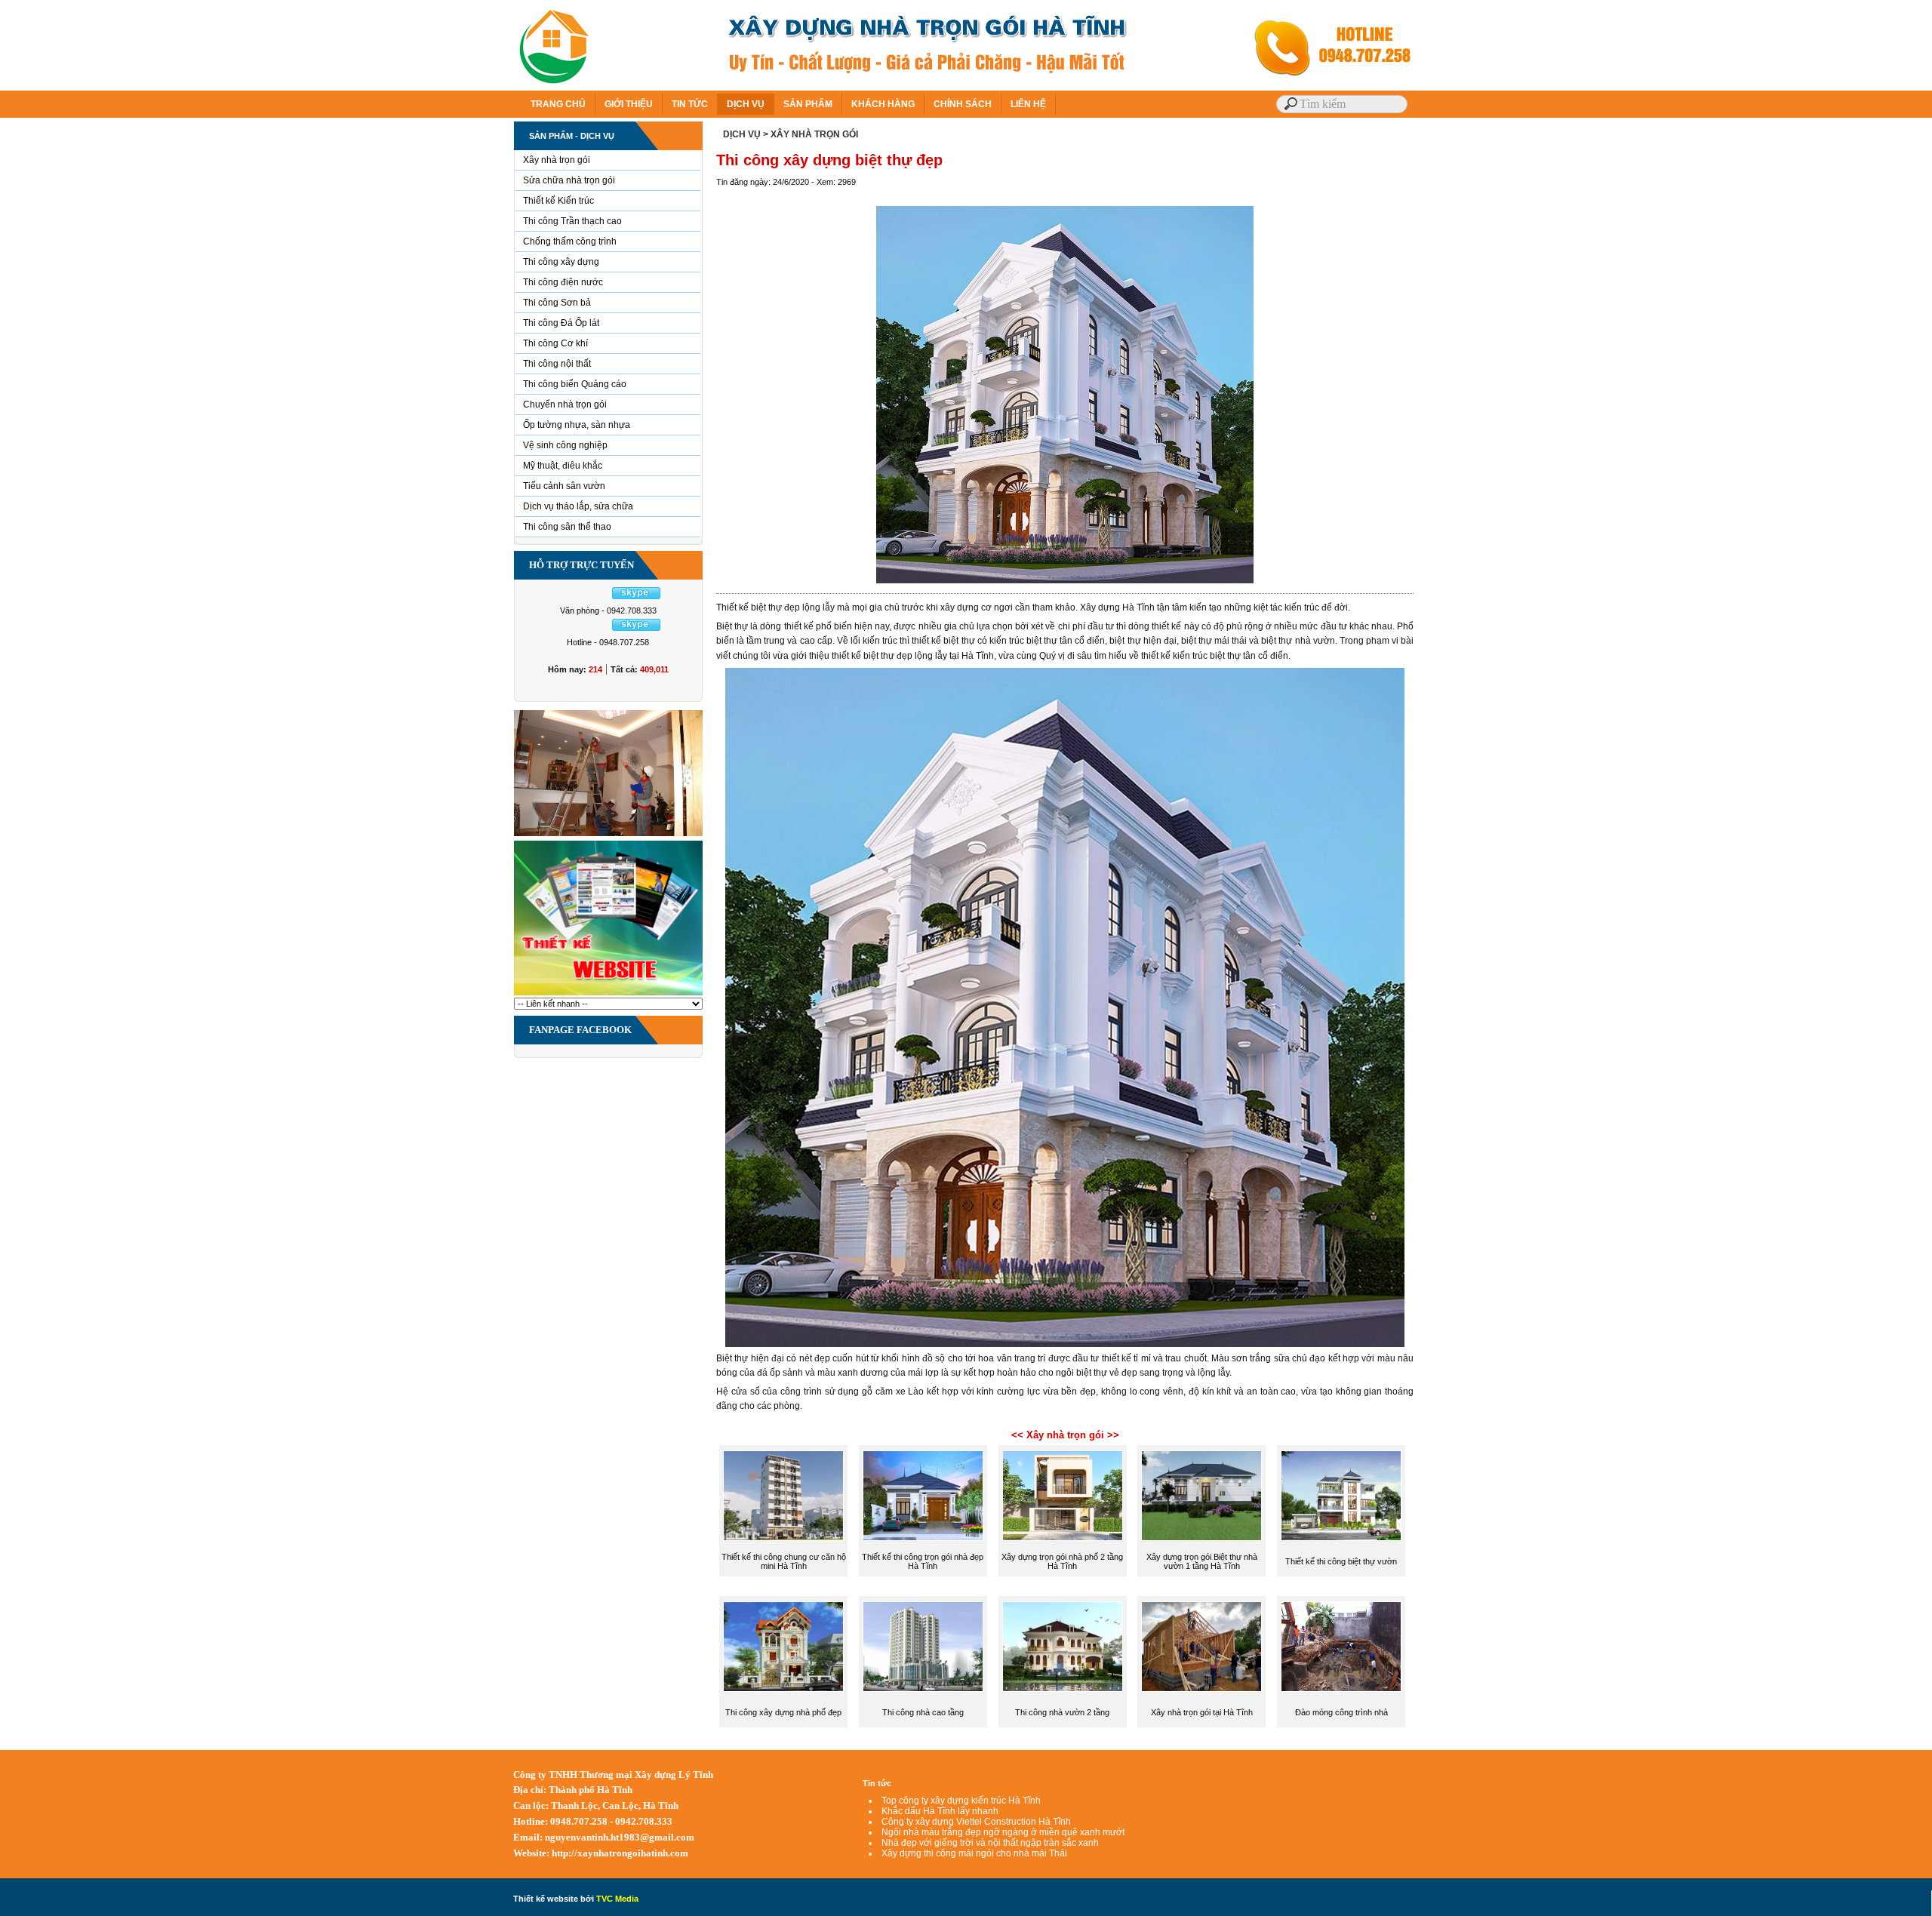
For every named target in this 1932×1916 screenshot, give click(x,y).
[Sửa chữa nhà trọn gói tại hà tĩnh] (608, 835)
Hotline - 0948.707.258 (608, 642)
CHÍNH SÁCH (963, 104)
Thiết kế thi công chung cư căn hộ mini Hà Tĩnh (784, 1561)
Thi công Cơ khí (555, 343)
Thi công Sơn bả (557, 303)
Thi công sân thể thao (567, 527)
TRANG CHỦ (558, 104)
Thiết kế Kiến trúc (558, 201)
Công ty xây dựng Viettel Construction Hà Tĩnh (976, 1822)
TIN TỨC (690, 104)
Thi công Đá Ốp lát (561, 323)
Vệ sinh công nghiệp (565, 445)
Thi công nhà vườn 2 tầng (1062, 1712)
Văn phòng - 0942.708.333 (608, 610)
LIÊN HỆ (1028, 104)
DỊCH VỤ (746, 104)
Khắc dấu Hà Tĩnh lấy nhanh (940, 1811)
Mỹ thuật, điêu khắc (563, 466)
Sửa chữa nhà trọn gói (569, 180)
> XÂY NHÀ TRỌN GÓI (811, 134)
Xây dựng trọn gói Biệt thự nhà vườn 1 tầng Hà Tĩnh (1202, 1561)
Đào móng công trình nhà (1341, 1712)
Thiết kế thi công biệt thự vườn (1341, 1561)
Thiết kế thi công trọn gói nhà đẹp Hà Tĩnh (923, 1561)
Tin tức (877, 1783)
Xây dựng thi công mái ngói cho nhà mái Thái (974, 1853)
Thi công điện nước (563, 282)
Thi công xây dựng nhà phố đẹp (783, 1712)
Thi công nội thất (557, 364)
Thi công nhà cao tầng (923, 1712)
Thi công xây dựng (561, 262)
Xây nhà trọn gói (557, 160)
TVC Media (617, 1899)
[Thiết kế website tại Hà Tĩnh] (608, 995)
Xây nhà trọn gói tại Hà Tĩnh (1202, 1712)
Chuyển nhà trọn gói (565, 404)
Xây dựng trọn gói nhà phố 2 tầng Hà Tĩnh (1062, 1561)
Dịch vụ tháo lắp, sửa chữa (578, 506)
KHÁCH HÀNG (883, 104)
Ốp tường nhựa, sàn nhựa (577, 425)
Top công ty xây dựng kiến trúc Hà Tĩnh (961, 1801)
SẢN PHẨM (808, 104)
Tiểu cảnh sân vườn (564, 486)
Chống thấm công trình (570, 241)
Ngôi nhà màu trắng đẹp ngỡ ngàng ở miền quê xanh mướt (1003, 1832)
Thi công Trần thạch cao (572, 221)
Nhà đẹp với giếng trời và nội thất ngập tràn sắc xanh (990, 1843)
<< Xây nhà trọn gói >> (1065, 1435)
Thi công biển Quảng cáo (575, 384)
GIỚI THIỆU (629, 104)
